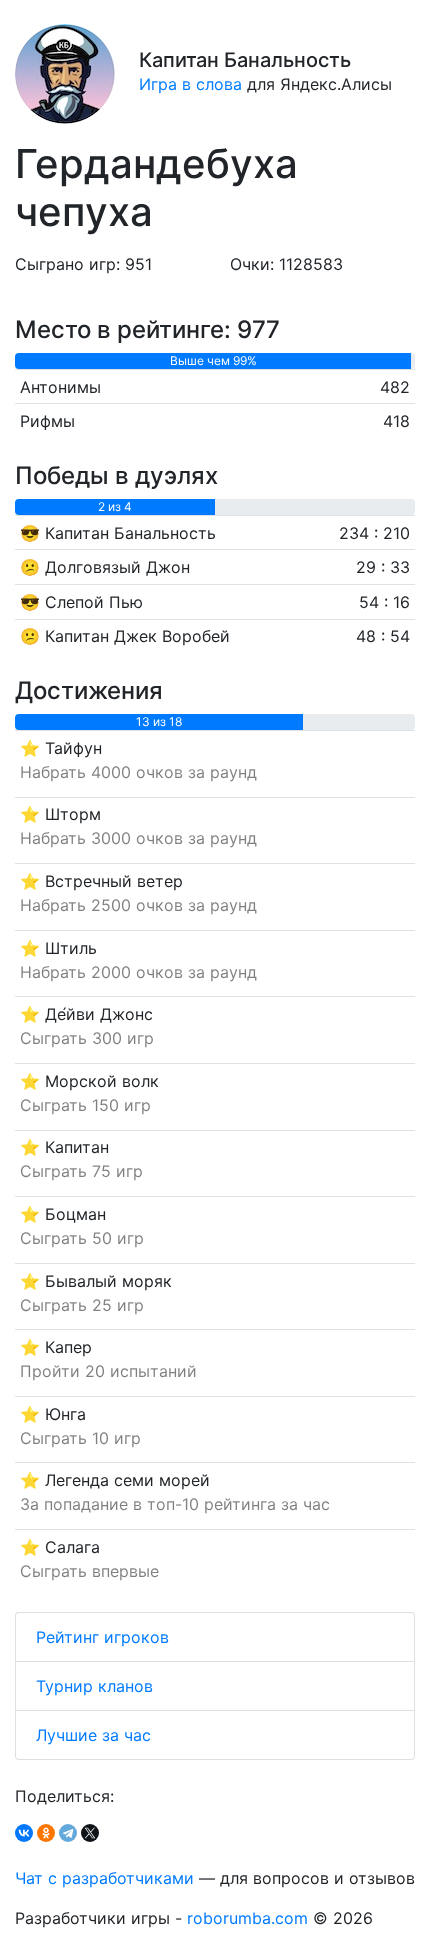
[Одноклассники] (46, 1833)
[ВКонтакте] (24, 1833)
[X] (90, 1833)
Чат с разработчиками (104, 1878)
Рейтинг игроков (102, 1637)
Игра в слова (190, 84)
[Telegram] (68, 1833)
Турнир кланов (94, 1686)
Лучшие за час (93, 1735)
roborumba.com (247, 1918)
